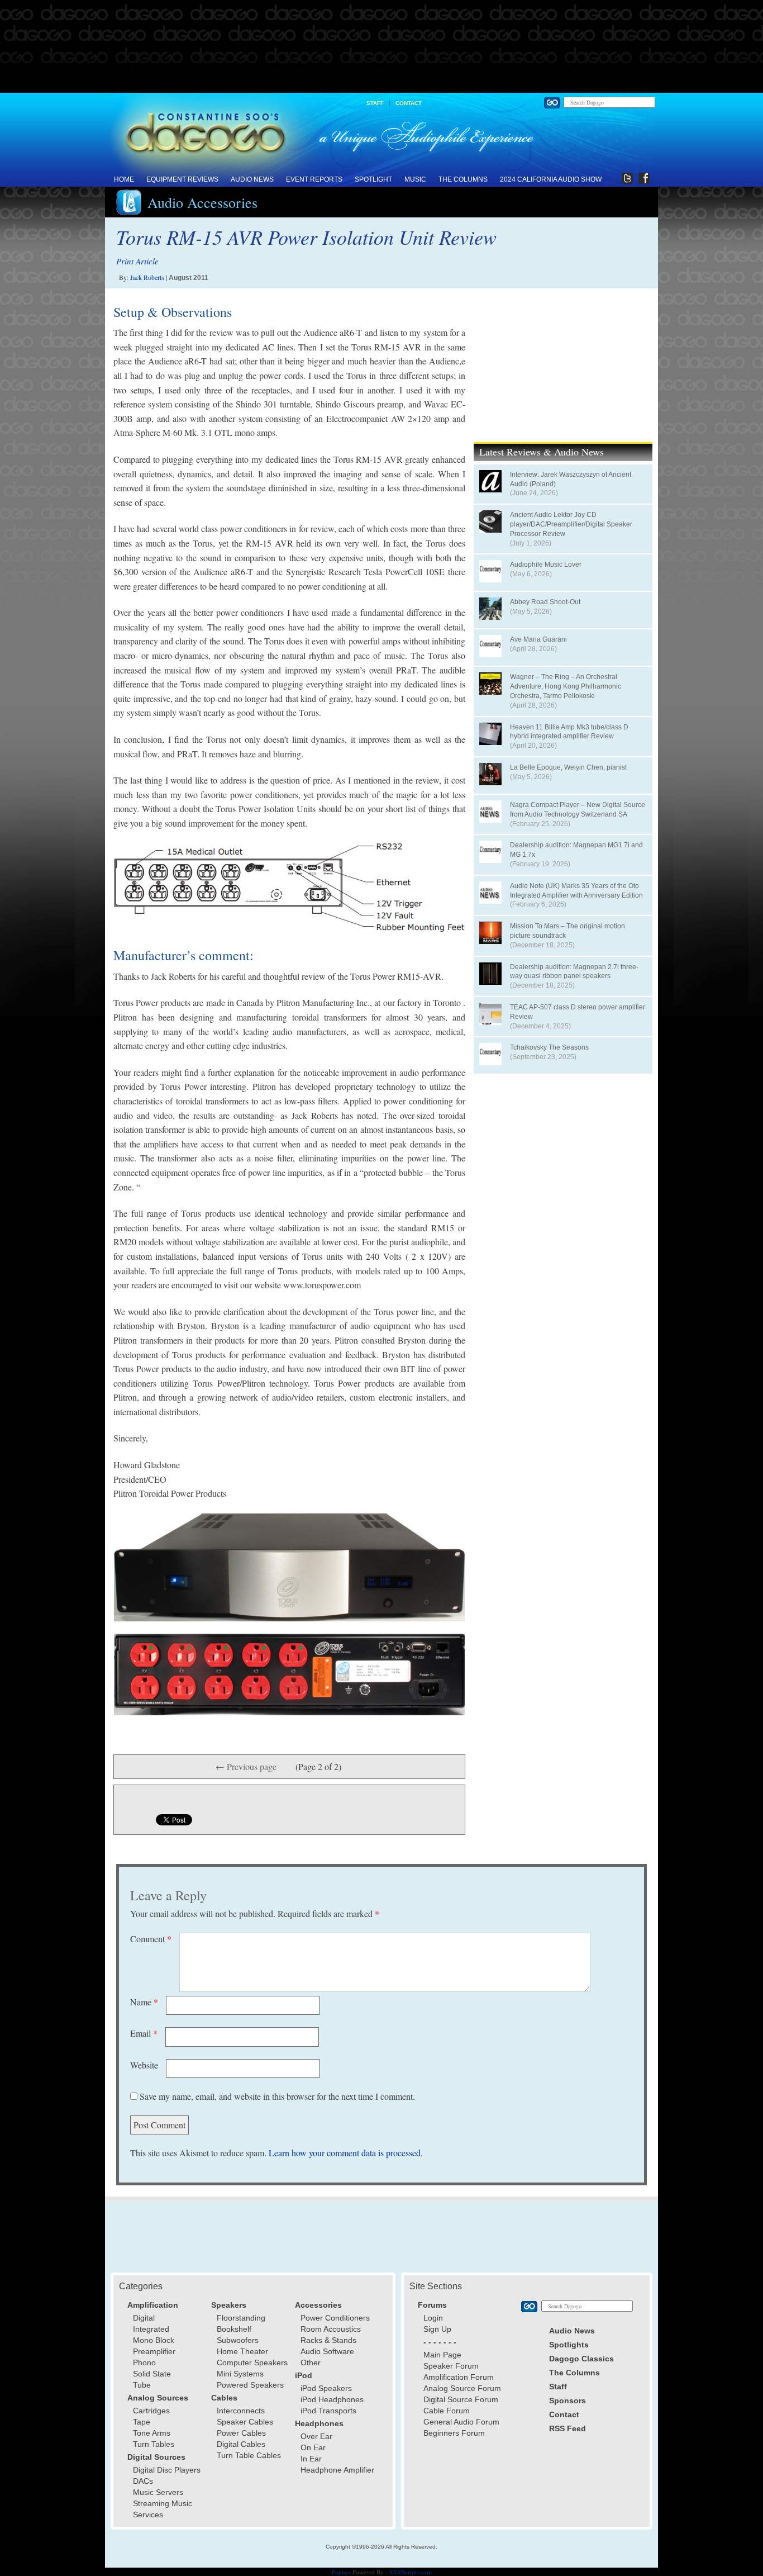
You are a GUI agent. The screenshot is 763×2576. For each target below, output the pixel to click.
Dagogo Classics (581, 2359)
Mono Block (154, 2340)
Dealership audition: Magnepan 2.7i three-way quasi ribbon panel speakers (574, 972)
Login (433, 2318)
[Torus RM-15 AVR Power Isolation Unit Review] (289, 888)
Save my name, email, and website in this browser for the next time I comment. (277, 2096)
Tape (142, 2422)
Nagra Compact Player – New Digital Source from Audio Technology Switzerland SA (578, 810)
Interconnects (241, 2411)
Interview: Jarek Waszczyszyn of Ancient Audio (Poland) (571, 479)
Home (124, 179)
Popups (341, 2572)
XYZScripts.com (410, 2572)
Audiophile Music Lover (546, 564)
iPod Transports (328, 2411)
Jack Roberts (147, 277)
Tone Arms (152, 2433)
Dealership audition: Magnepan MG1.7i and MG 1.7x (576, 850)
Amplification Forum (459, 2377)
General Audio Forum (461, 2422)
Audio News (252, 179)
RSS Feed (568, 2428)
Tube (142, 2385)
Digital (144, 2318)
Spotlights (569, 2345)
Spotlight (373, 179)
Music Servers (158, 2492)
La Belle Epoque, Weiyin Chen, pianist (568, 767)
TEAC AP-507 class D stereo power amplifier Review (578, 1012)
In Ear (311, 2459)
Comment (151, 1939)
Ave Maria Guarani (538, 639)
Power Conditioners (335, 2318)
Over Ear (316, 2436)
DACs (143, 2481)
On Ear (313, 2447)
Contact (409, 103)
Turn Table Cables (249, 2455)
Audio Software (327, 2351)
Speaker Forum (451, 2366)
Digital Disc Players (167, 2470)
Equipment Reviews (182, 179)
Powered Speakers (250, 2385)
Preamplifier (154, 2351)
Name (144, 2002)
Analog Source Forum (462, 2388)
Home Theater (242, 2351)
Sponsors (568, 2401)
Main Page (442, 2355)
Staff (375, 103)
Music (415, 179)
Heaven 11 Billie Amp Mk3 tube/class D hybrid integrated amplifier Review (569, 732)
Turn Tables (154, 2444)
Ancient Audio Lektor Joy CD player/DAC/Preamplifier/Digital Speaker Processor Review (571, 524)
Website (144, 2065)
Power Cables (241, 2433)
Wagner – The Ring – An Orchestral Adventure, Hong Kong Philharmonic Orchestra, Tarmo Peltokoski (566, 686)
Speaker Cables (245, 2422)
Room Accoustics (331, 2329)
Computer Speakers (252, 2362)
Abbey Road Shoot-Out (545, 602)
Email (144, 2033)
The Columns (463, 179)
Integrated (151, 2329)
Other (311, 2362)
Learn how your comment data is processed (345, 2153)
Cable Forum (447, 2411)
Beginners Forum (454, 2433)
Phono (144, 2362)
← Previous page (246, 1766)
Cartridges (151, 2411)
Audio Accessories (202, 202)
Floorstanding (241, 2318)
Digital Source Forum (461, 2399)
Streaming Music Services (163, 2509)
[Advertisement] (381, 47)
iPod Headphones (332, 2399)
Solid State (152, 2374)
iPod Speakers (326, 2388)
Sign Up (437, 2329)
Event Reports (314, 179)
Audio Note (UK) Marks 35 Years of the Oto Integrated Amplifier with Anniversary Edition (576, 891)
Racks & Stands (328, 2340)
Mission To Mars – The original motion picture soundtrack (568, 931)
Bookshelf (234, 2329)
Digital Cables (241, 2444)
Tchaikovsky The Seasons (549, 1047)
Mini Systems (240, 2374)
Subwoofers (238, 2340)
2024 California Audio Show (551, 179)
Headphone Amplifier (337, 2470)
